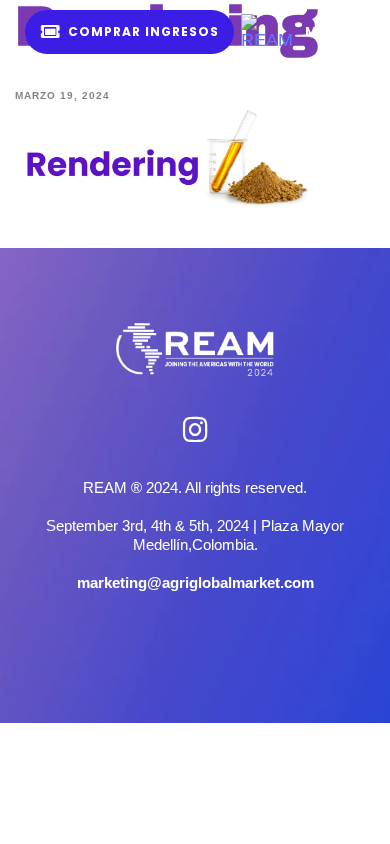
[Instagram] (195, 430)
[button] (338, 32)
